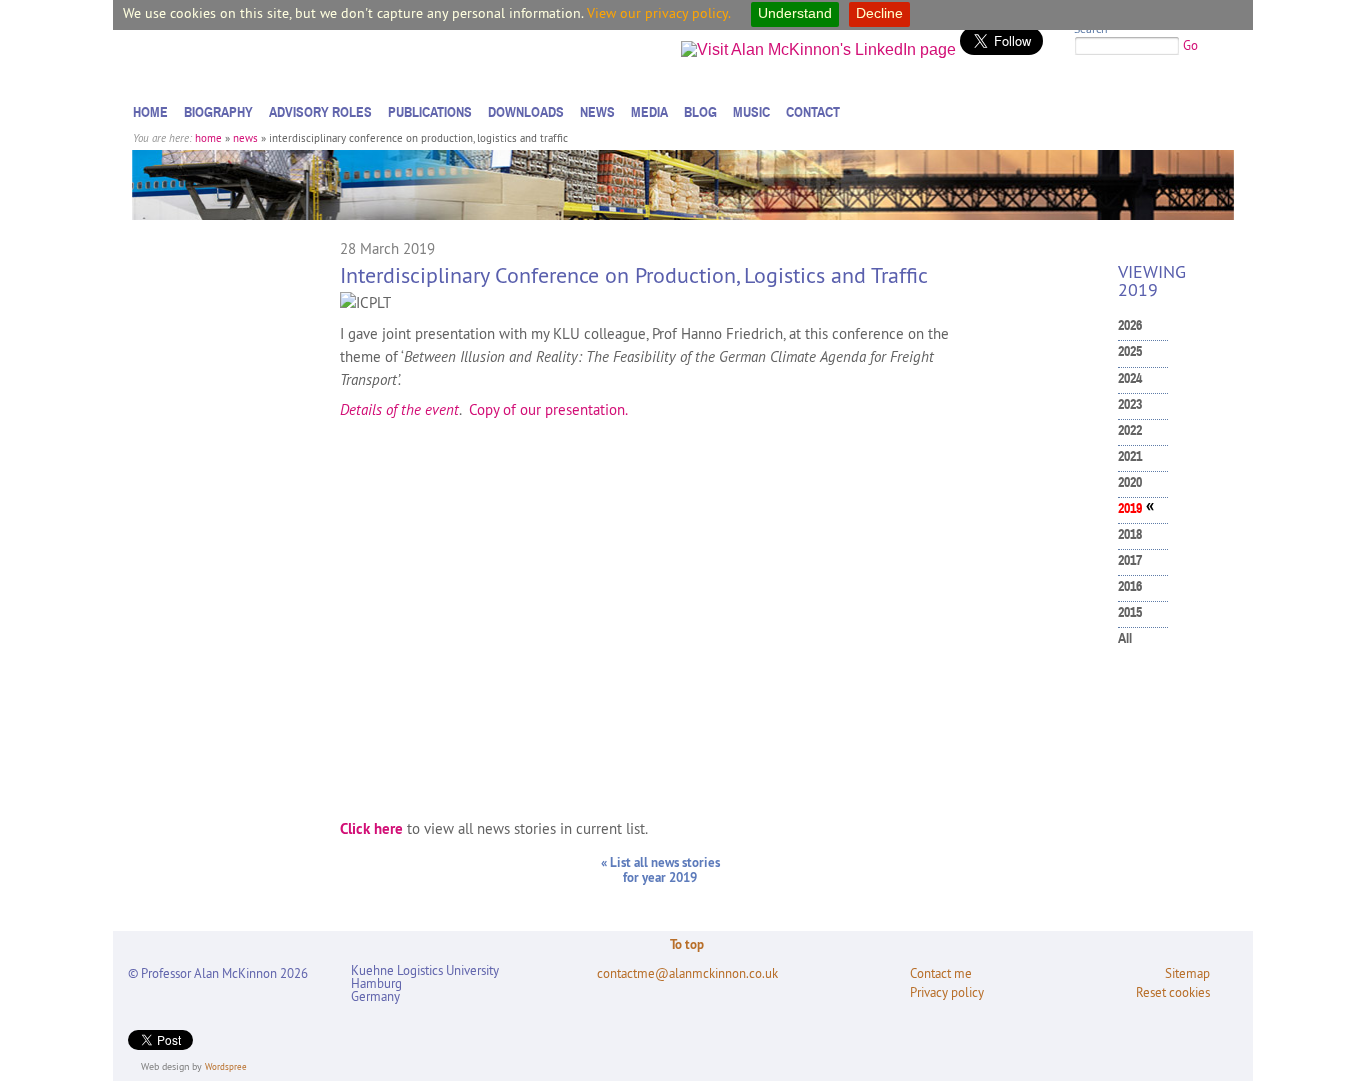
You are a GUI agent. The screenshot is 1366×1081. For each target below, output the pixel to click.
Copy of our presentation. (548, 409)
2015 (1130, 612)
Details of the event (399, 409)
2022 (1130, 430)
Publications (430, 112)
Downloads (526, 112)
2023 (1130, 404)
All (1125, 638)
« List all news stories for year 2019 (660, 870)
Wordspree (226, 1066)
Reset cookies (1173, 992)
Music (751, 112)
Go (1190, 45)
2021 (1130, 456)
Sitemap (1187, 973)
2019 (1130, 508)
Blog (700, 112)
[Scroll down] (1330, 1026)
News (597, 112)
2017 (1130, 560)
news (245, 138)
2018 (1130, 534)
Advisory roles (320, 112)
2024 (1130, 378)
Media (649, 112)
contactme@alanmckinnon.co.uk (687, 973)
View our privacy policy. (659, 13)
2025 (1130, 351)
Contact (813, 112)
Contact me (941, 973)
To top (687, 944)
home (208, 138)
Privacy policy (947, 992)
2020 (1130, 482)
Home (150, 112)
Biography (218, 112)
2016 (1130, 586)
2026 (1130, 325)
